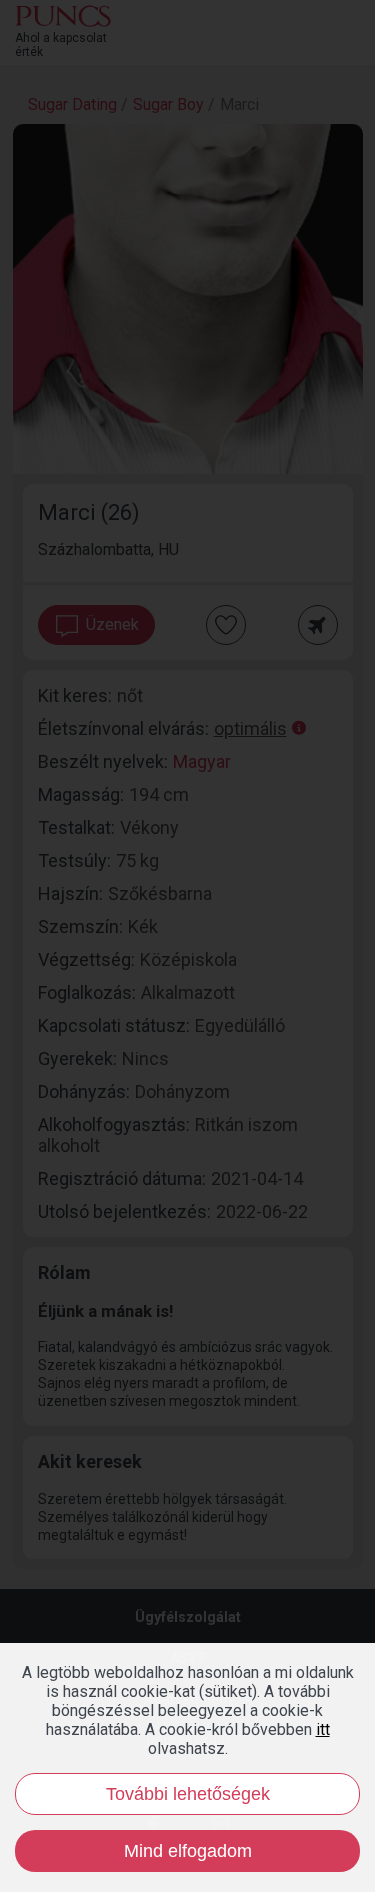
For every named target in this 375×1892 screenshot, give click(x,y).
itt (323, 1729)
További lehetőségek (188, 1794)
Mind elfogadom (188, 1851)
